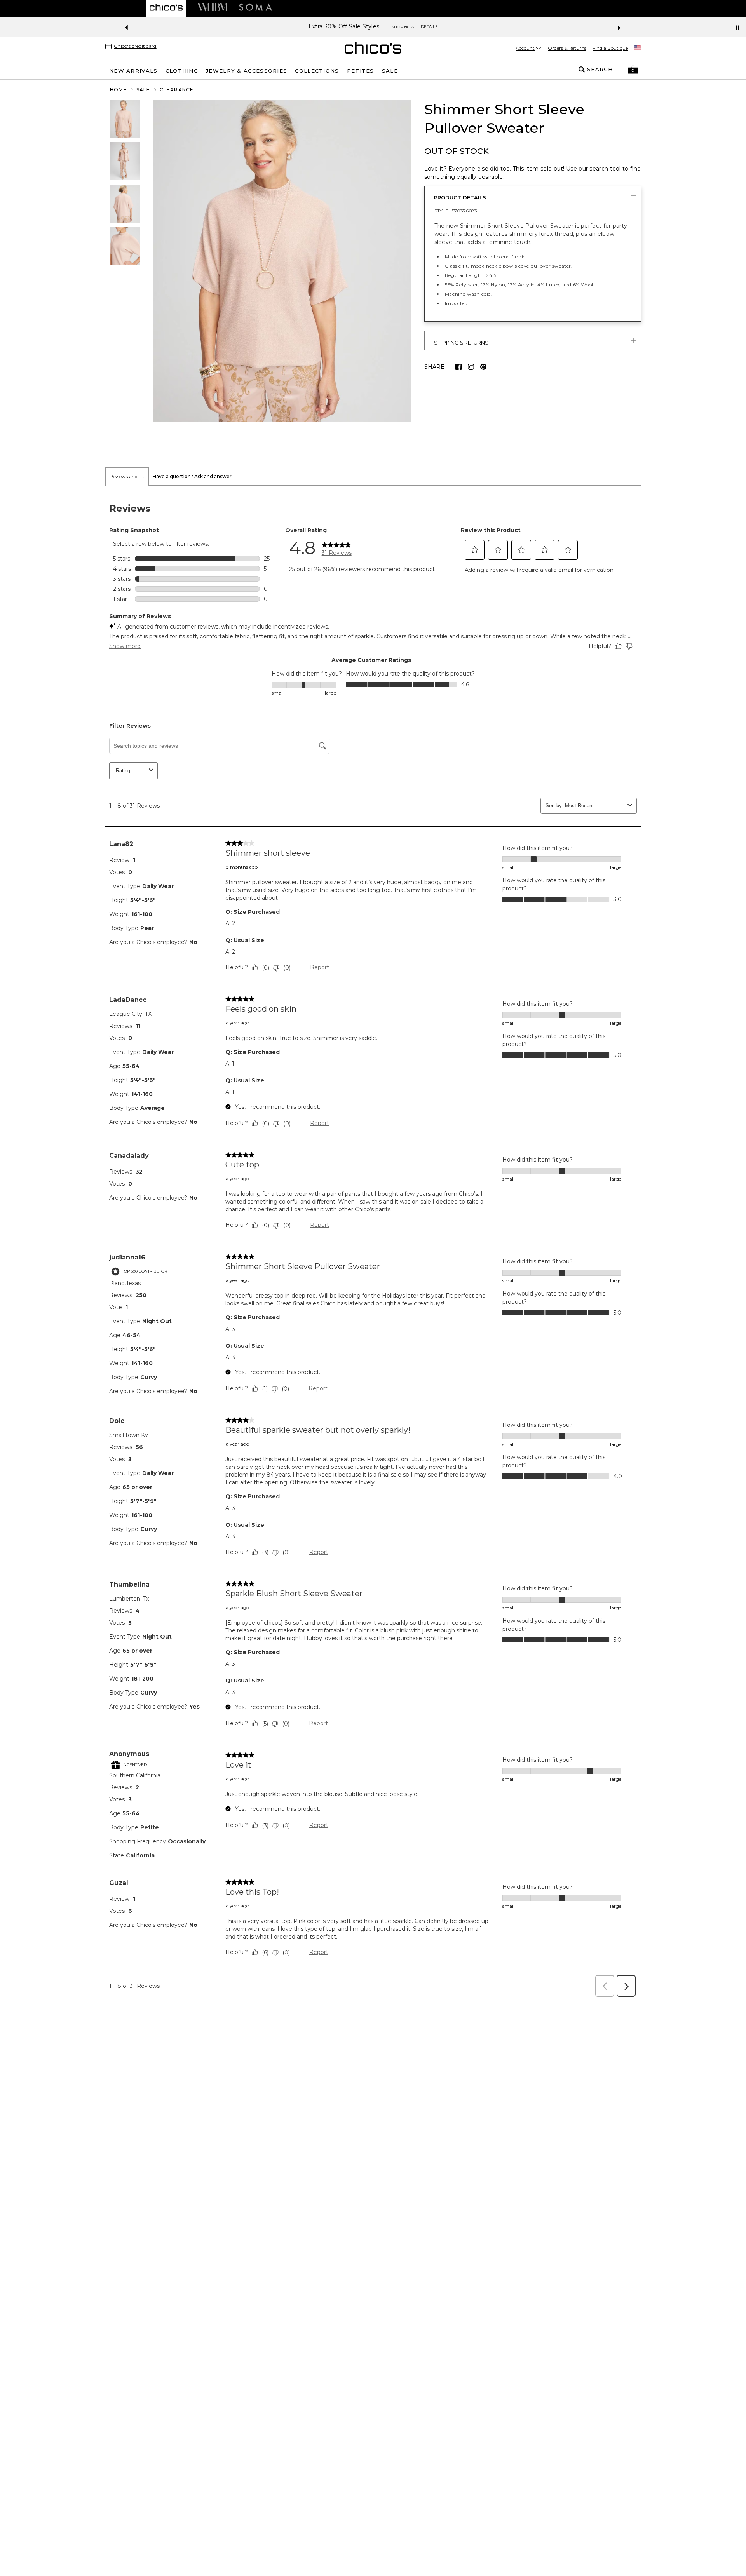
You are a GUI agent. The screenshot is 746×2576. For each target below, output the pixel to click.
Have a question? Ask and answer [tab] (192, 476)
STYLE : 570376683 (456, 211)
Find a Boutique (610, 48)
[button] (633, 70)
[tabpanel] (373, 1244)
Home (119, 90)
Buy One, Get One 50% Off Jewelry (344, 27)
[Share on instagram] (471, 367)
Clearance (177, 90)
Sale (143, 90)
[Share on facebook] (458, 367)
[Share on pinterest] (483, 367)
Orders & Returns (567, 48)
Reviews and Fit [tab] (127, 476)
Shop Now (417, 27)
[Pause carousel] (737, 28)
